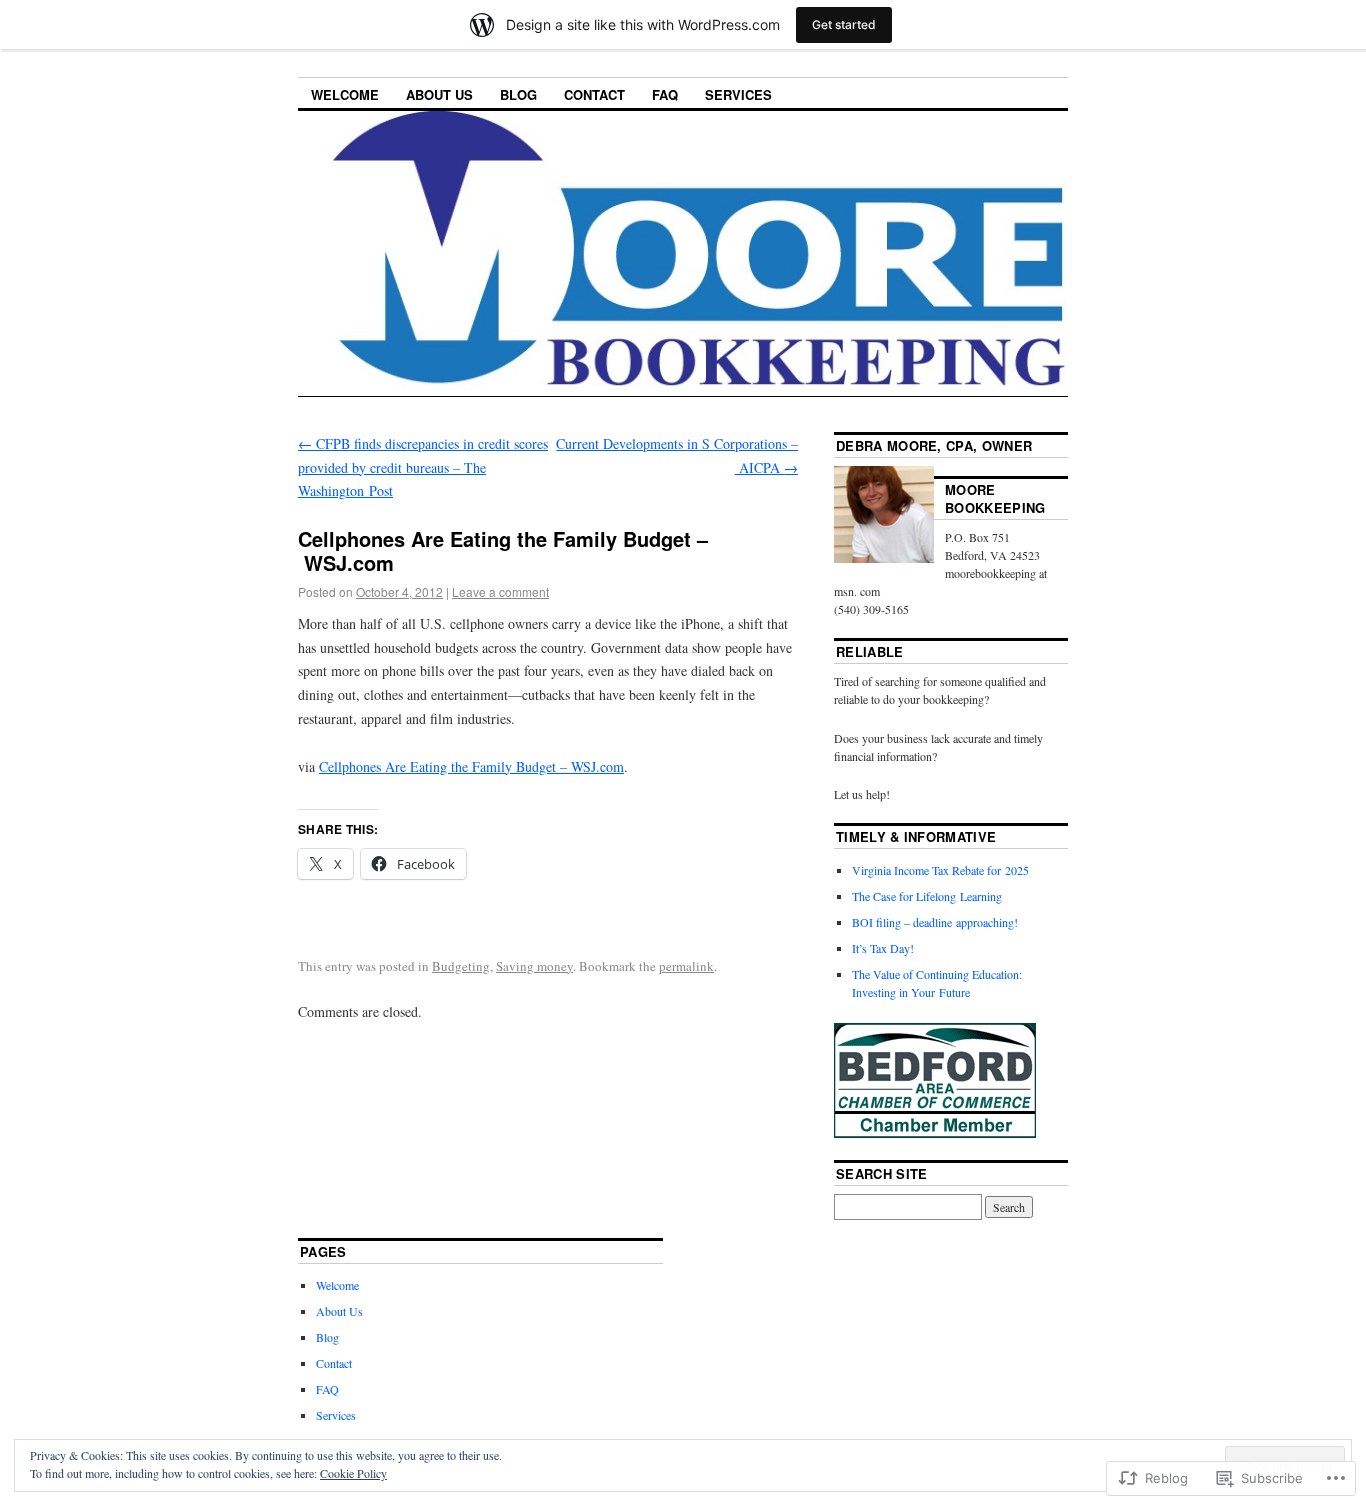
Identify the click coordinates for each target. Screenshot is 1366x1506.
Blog (518, 94)
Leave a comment (500, 591)
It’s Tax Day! (883, 948)
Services (738, 94)
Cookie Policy (353, 1473)
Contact (594, 94)
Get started (844, 24)
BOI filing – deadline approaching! (935, 922)
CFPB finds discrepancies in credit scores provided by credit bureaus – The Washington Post (423, 467)
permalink (686, 966)
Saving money (534, 966)
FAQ (665, 94)
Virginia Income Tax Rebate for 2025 (940, 870)
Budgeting (461, 966)
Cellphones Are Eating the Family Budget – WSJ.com (471, 766)
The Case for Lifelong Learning (927, 896)
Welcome (345, 94)
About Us (439, 94)
